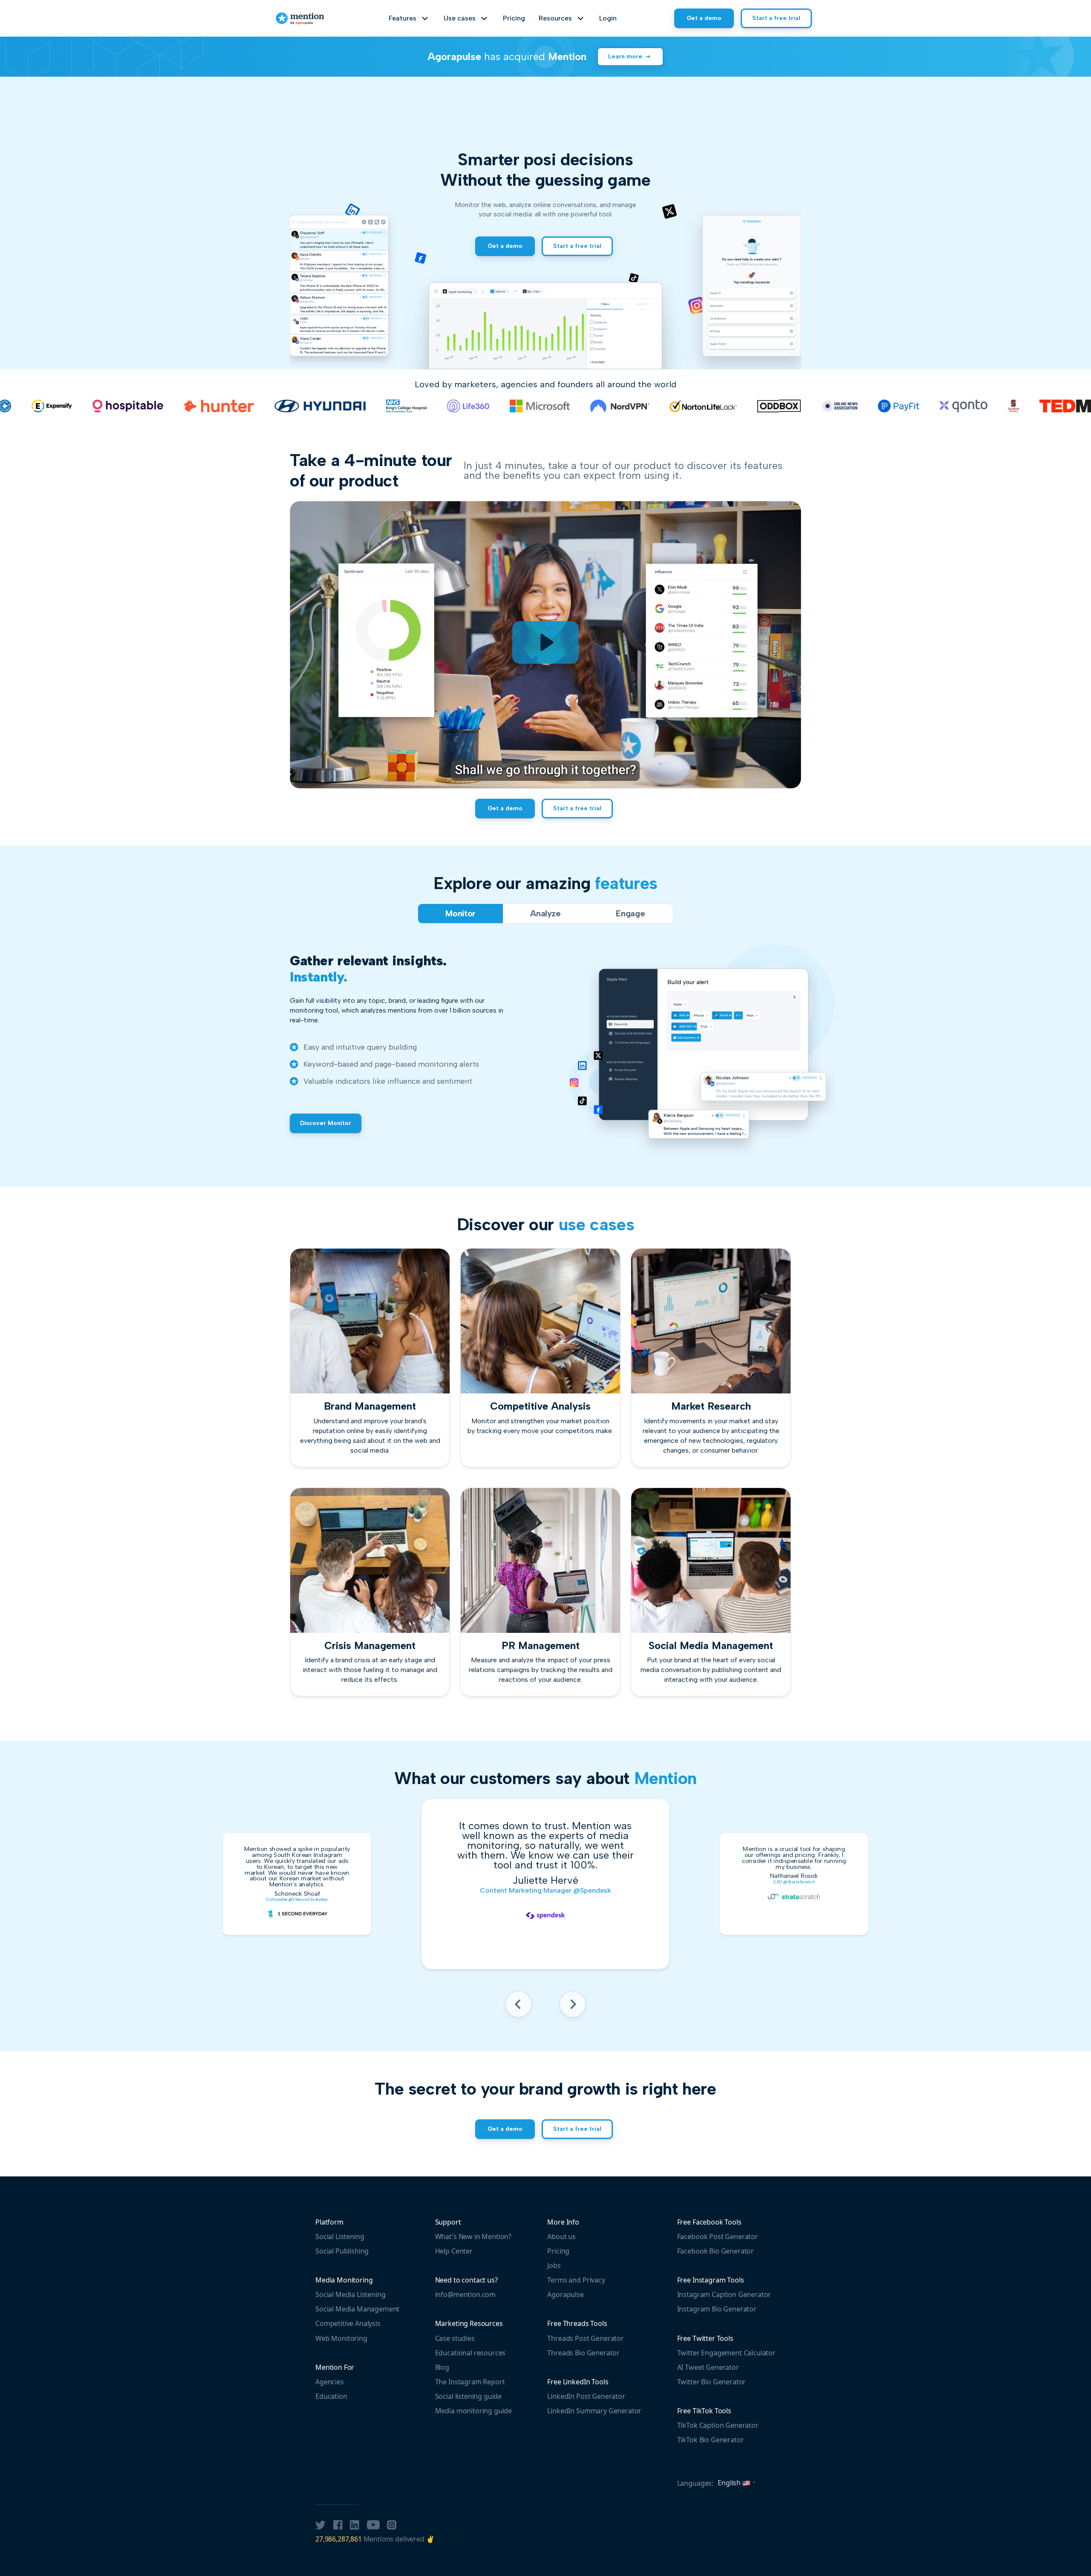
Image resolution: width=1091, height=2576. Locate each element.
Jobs (554, 2265)
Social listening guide (468, 2396)
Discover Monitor (326, 1123)
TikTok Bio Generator (711, 2440)
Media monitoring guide (473, 2411)
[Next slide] (573, 2007)
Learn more (625, 56)
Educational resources (470, 2353)
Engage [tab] (630, 913)
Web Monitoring (341, 2338)
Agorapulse (565, 2294)
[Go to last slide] (518, 2007)
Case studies (455, 2338)
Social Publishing (342, 2251)
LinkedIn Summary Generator (594, 2411)
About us (561, 2236)
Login (608, 18)
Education (331, 2396)
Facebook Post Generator (718, 2236)
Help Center (454, 2251)
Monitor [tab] (460, 913)
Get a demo (704, 18)
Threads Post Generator (585, 2338)
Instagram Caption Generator (724, 2294)
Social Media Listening (350, 2294)
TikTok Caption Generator (718, 2425)
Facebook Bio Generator (716, 2251)
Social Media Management (357, 2309)
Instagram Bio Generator (717, 2309)
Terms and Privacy (576, 2280)
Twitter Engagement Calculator (726, 2353)
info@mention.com (465, 2294)
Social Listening (340, 2236)
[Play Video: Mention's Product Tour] (545, 642)
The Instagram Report (470, 2382)
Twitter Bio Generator (712, 2382)
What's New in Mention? (473, 2236)
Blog (442, 2367)
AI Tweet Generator (708, 2367)
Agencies (330, 2382)
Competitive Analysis (348, 2323)
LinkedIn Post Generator (586, 2396)
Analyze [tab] (545, 913)
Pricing (514, 18)
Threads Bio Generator (583, 2353)
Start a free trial (776, 18)
